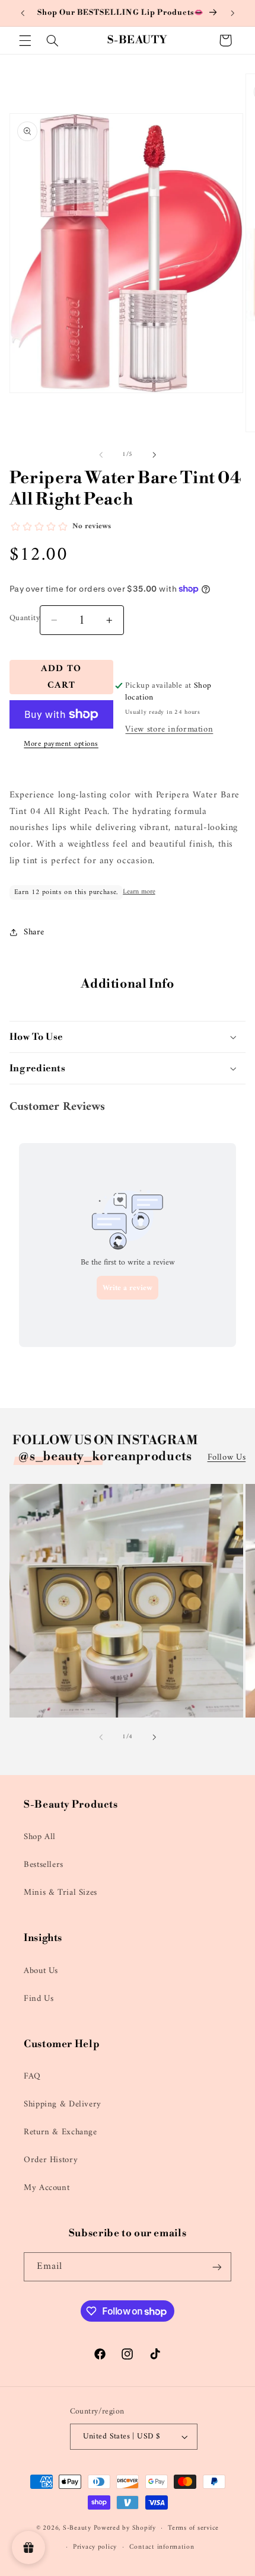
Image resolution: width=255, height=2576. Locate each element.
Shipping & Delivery (63, 2104)
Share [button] (34, 932)
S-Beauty (77, 2528)
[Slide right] (154, 455)
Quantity (25, 618)
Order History (51, 2160)
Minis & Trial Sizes (60, 1892)
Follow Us (227, 1458)
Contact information (162, 2547)
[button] (25, 40)
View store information (169, 729)
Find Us (39, 1999)
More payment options (61, 744)
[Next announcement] (232, 13)
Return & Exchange (60, 2132)
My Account (47, 2188)
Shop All (40, 1837)
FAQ (32, 2076)
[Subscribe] (217, 2267)
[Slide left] (101, 455)
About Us (41, 1971)
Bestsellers (44, 1865)
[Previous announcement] (23, 13)
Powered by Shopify (125, 2528)
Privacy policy (95, 2547)
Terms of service (193, 2528)
